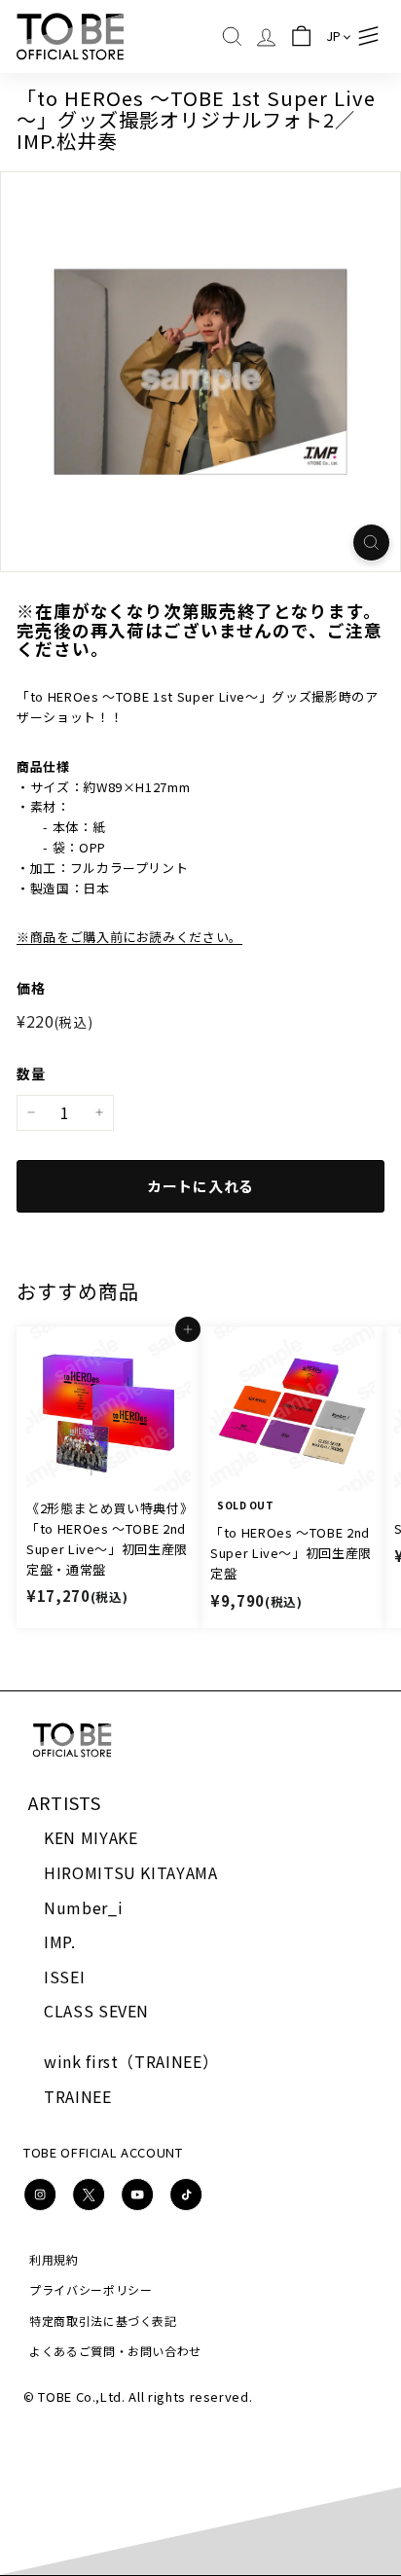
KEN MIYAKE (91, 1837)
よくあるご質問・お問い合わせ (115, 2351)
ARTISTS (65, 1802)
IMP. (60, 1941)
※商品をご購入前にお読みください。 (129, 937)
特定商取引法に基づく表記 (103, 2321)
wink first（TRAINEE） (131, 2061)
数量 (31, 1073)
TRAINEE (78, 2096)
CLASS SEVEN (96, 2011)
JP (334, 36)
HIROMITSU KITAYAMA (131, 1872)
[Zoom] (371, 543)
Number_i (83, 1907)
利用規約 (54, 2259)
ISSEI (64, 1977)
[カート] (301, 36)
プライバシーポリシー (91, 2289)
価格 (31, 988)
